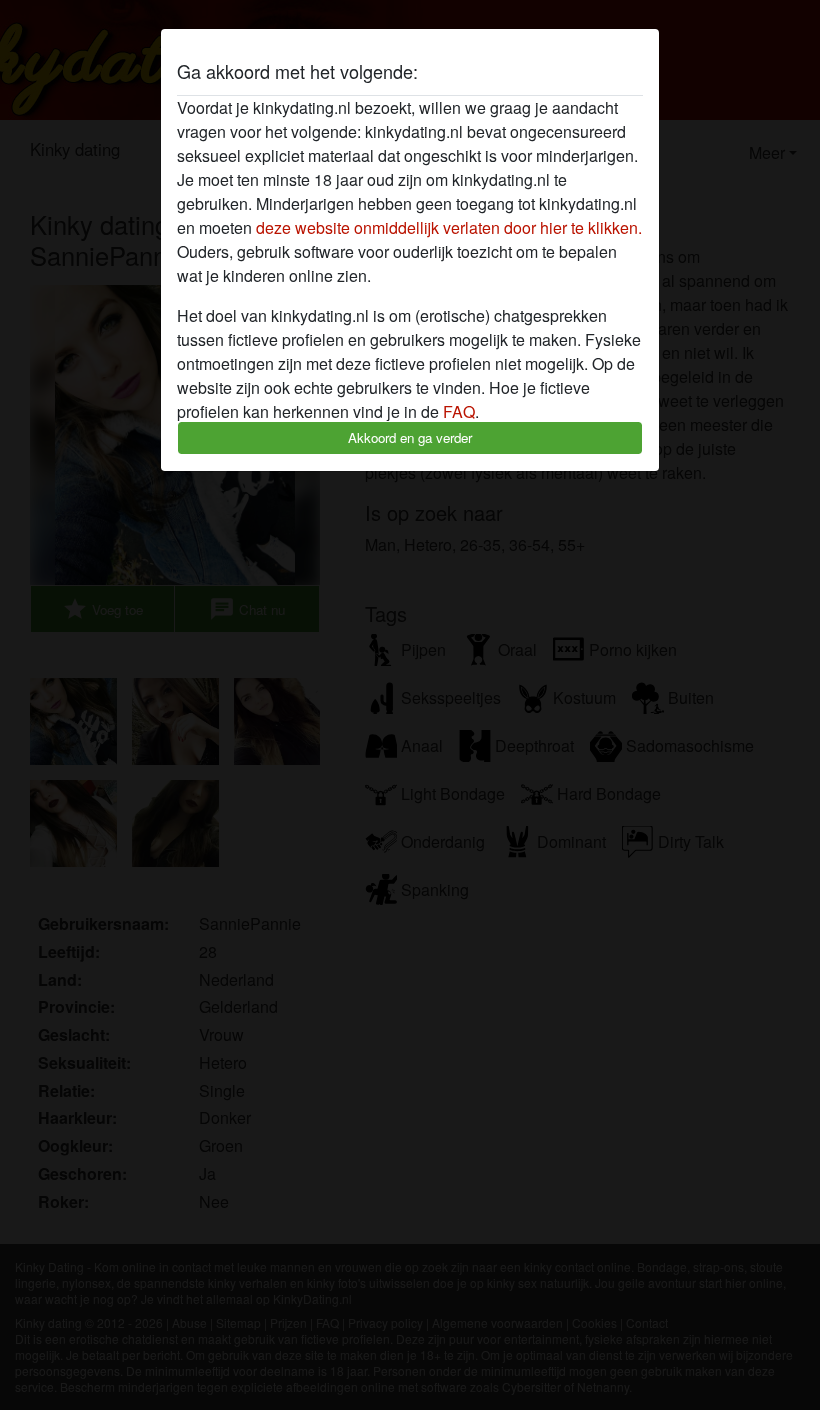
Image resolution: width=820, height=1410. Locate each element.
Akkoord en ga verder (410, 437)
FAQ (459, 411)
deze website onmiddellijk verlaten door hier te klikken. (449, 227)
